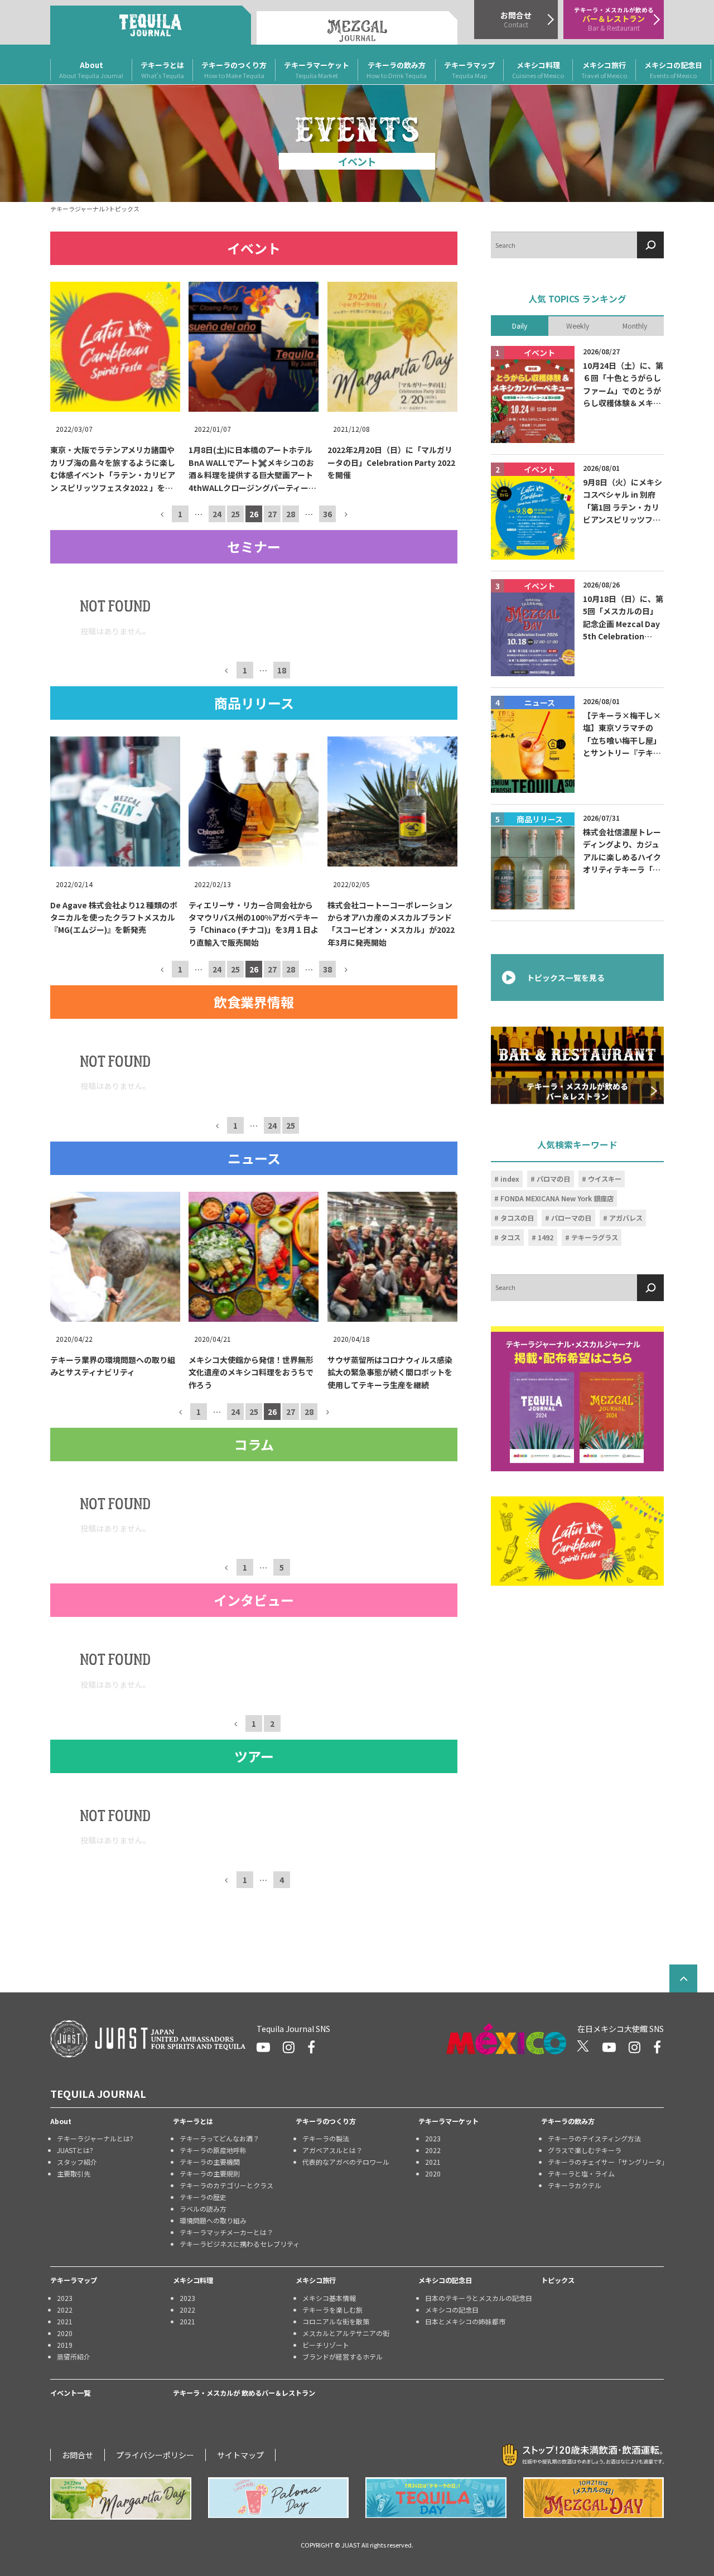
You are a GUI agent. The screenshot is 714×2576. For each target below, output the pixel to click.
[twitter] (583, 2047)
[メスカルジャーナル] (357, 28)
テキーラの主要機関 (210, 2162)
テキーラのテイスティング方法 (594, 2138)
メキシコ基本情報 (329, 2298)
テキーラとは (162, 70)
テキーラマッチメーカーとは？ (226, 2232)
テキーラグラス (595, 1238)
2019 (65, 2345)
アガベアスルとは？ (332, 2150)
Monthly (635, 325)
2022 (433, 2150)
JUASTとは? (75, 2150)
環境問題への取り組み (213, 2220)
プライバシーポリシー (155, 2455)
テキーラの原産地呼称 (213, 2150)
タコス (510, 1238)
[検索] (650, 245)
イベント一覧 (70, 2393)
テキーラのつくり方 (234, 70)
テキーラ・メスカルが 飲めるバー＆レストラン (244, 2393)
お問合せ (78, 2455)
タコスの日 (517, 1218)
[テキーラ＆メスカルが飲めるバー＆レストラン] (577, 1065)
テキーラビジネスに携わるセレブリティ (238, 2244)
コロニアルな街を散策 (336, 2321)
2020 (433, 2173)
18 (282, 670)
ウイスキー (605, 1179)
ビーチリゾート (326, 2345)
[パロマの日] (279, 2498)
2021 (433, 2162)
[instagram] (289, 2047)
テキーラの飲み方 (397, 70)
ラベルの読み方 (203, 2209)
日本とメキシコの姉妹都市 (465, 2321)
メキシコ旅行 (604, 70)
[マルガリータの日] (121, 2498)
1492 (546, 1238)
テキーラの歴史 (203, 2197)
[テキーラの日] (436, 2498)
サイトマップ (240, 2455)
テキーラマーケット (317, 70)
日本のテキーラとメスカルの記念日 (479, 2298)
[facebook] (311, 2047)
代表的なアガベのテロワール (346, 2162)
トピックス (558, 2280)
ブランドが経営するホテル (342, 2356)
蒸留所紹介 (74, 2356)
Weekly (578, 325)
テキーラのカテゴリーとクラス (226, 2185)
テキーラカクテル (575, 2185)
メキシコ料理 (538, 70)
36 (327, 514)
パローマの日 (571, 1218)
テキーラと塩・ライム (581, 2173)
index (510, 1179)
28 (291, 514)
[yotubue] (263, 2047)
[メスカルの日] (594, 2498)
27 (272, 514)
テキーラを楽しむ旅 (332, 2310)
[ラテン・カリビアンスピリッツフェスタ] (577, 1541)
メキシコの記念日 (673, 70)
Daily (520, 325)
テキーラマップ (469, 70)
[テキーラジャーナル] (151, 25)
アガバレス (626, 1218)
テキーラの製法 (326, 2138)
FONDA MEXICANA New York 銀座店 (557, 1198)
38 (327, 969)
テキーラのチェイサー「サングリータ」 (606, 2162)
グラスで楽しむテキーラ (585, 2150)
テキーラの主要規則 (210, 2173)
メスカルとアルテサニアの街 (346, 2333)
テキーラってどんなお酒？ (219, 2138)
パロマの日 (553, 1179)
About (91, 70)
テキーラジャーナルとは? (95, 2138)
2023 (433, 2138)
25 (235, 514)
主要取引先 (74, 2173)
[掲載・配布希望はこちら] (577, 1399)
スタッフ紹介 (77, 2162)
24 (217, 514)
